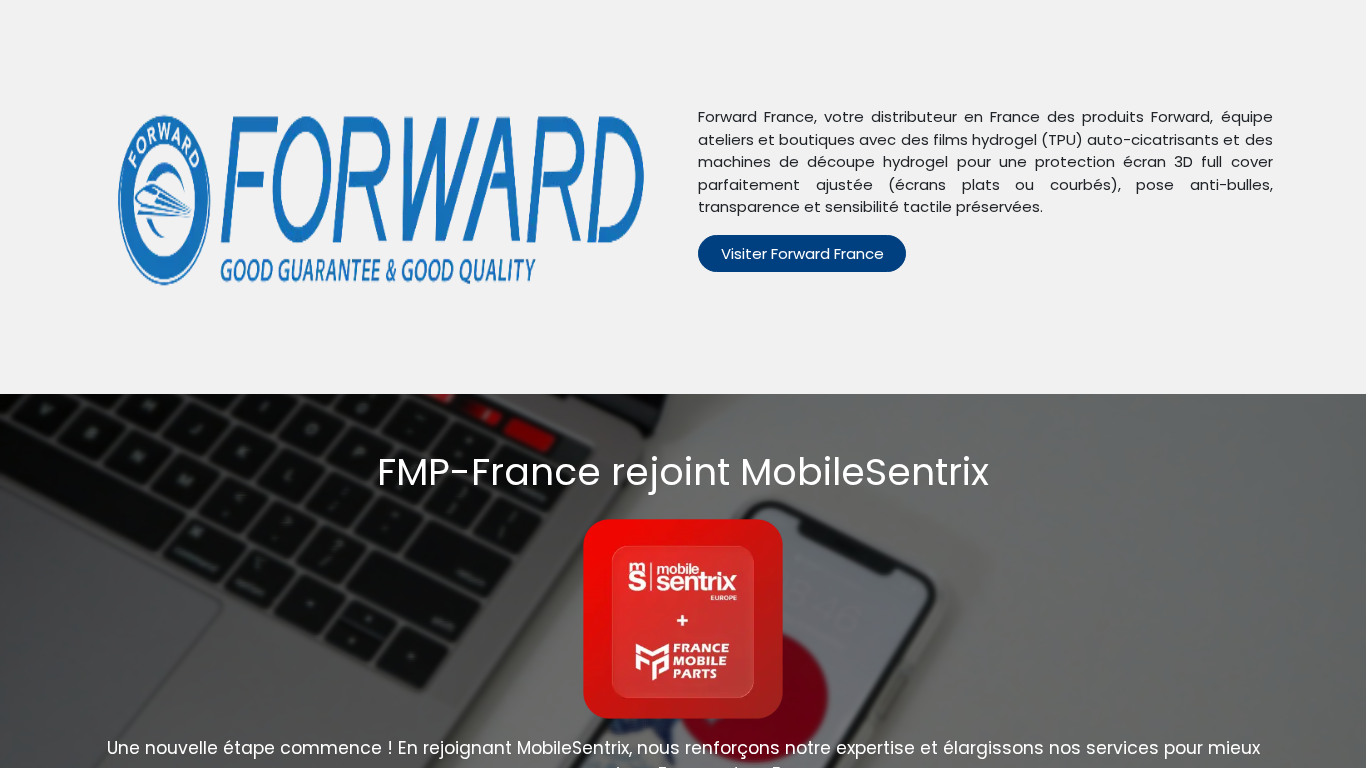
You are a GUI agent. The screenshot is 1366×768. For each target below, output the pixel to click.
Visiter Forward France (802, 253)
